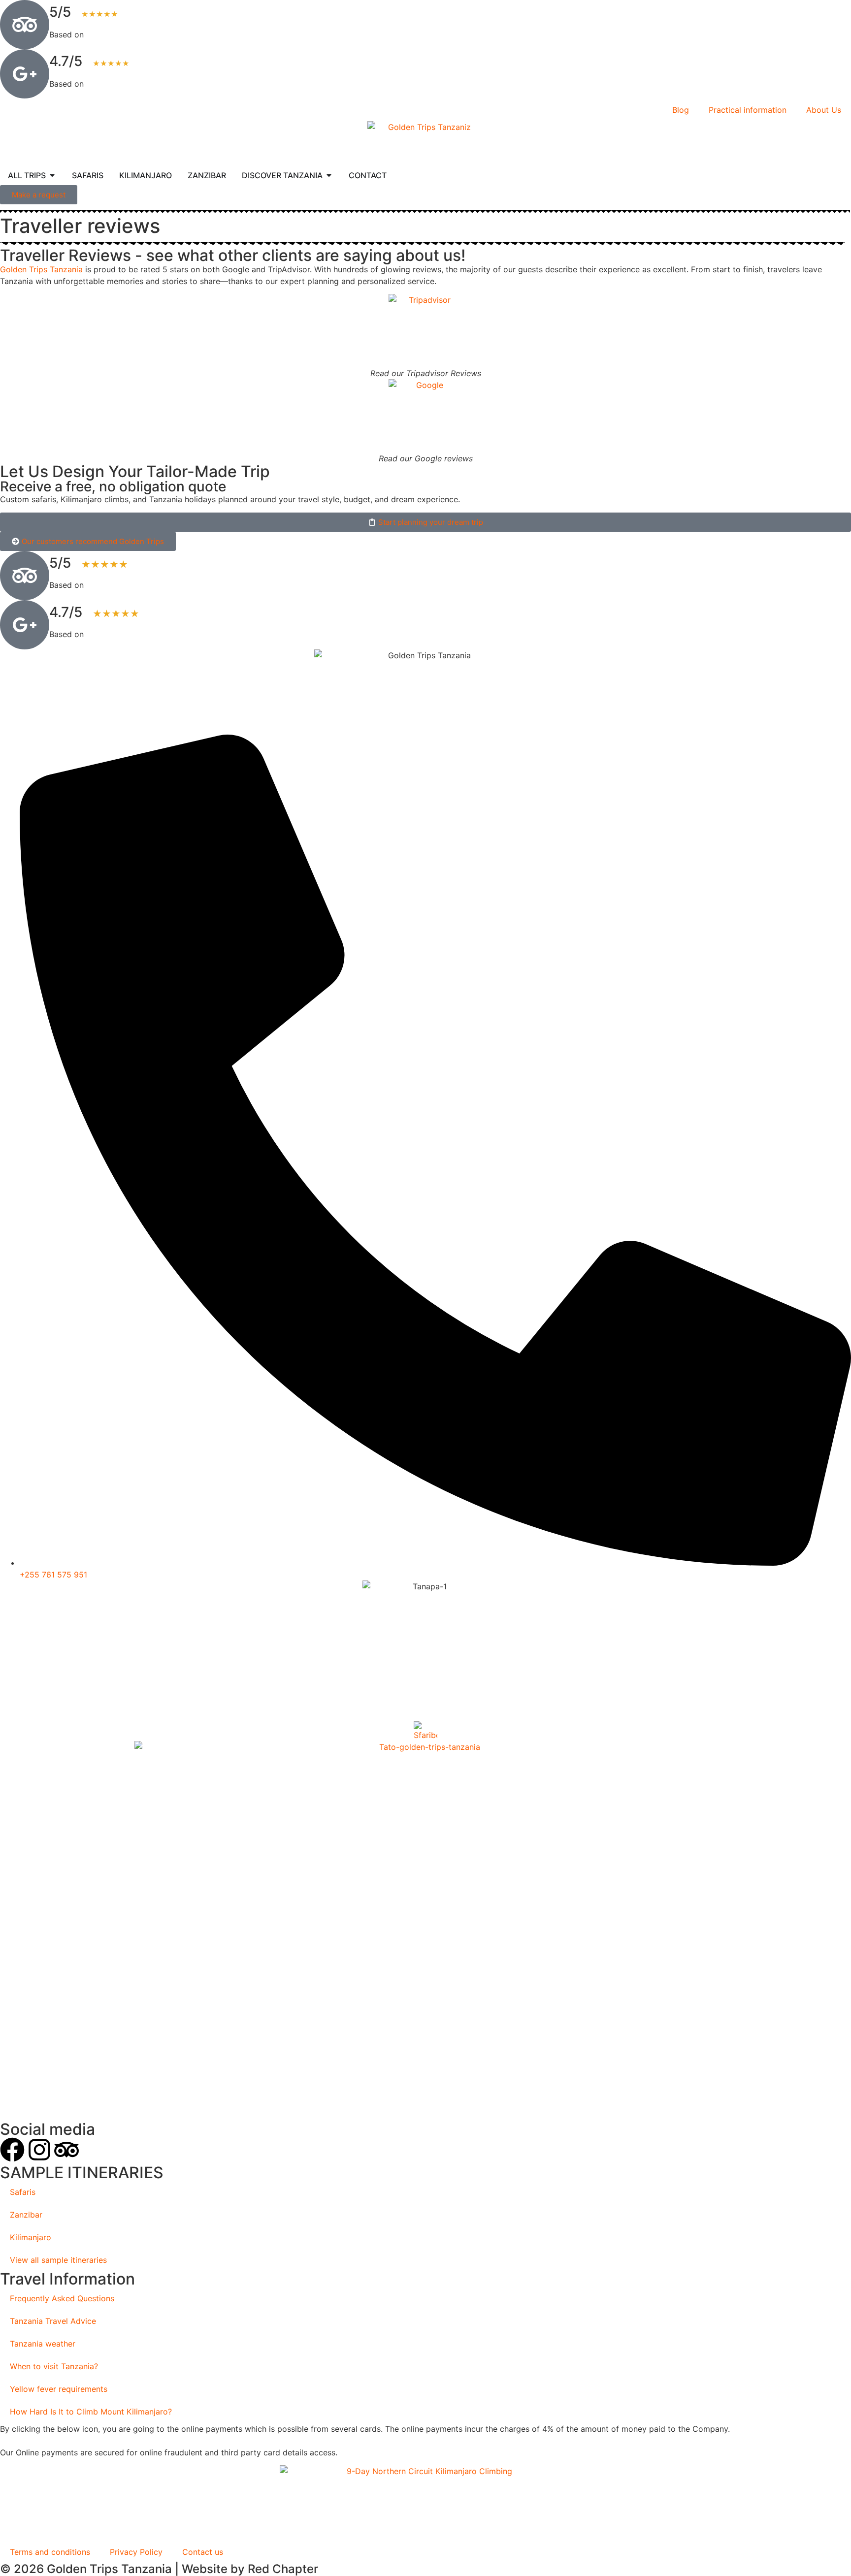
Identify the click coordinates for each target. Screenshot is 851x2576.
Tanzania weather (43, 2344)
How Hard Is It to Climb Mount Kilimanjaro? (91, 2412)
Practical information (748, 110)
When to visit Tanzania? (54, 2366)
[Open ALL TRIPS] (52, 175)
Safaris (23, 2192)
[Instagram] (39, 2150)
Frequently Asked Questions (62, 2298)
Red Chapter (283, 2569)
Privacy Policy (136, 2552)
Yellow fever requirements (59, 2389)
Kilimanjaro (31, 2237)
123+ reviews (111, 34)
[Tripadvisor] (66, 2150)
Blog (681, 110)
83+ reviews (109, 84)
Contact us (203, 2552)
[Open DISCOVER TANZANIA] (329, 175)
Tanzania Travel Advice (53, 2321)
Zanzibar (26, 2215)
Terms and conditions (50, 2552)
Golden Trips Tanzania (41, 269)
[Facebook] (12, 2150)
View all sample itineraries (58, 2260)
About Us (824, 110)
